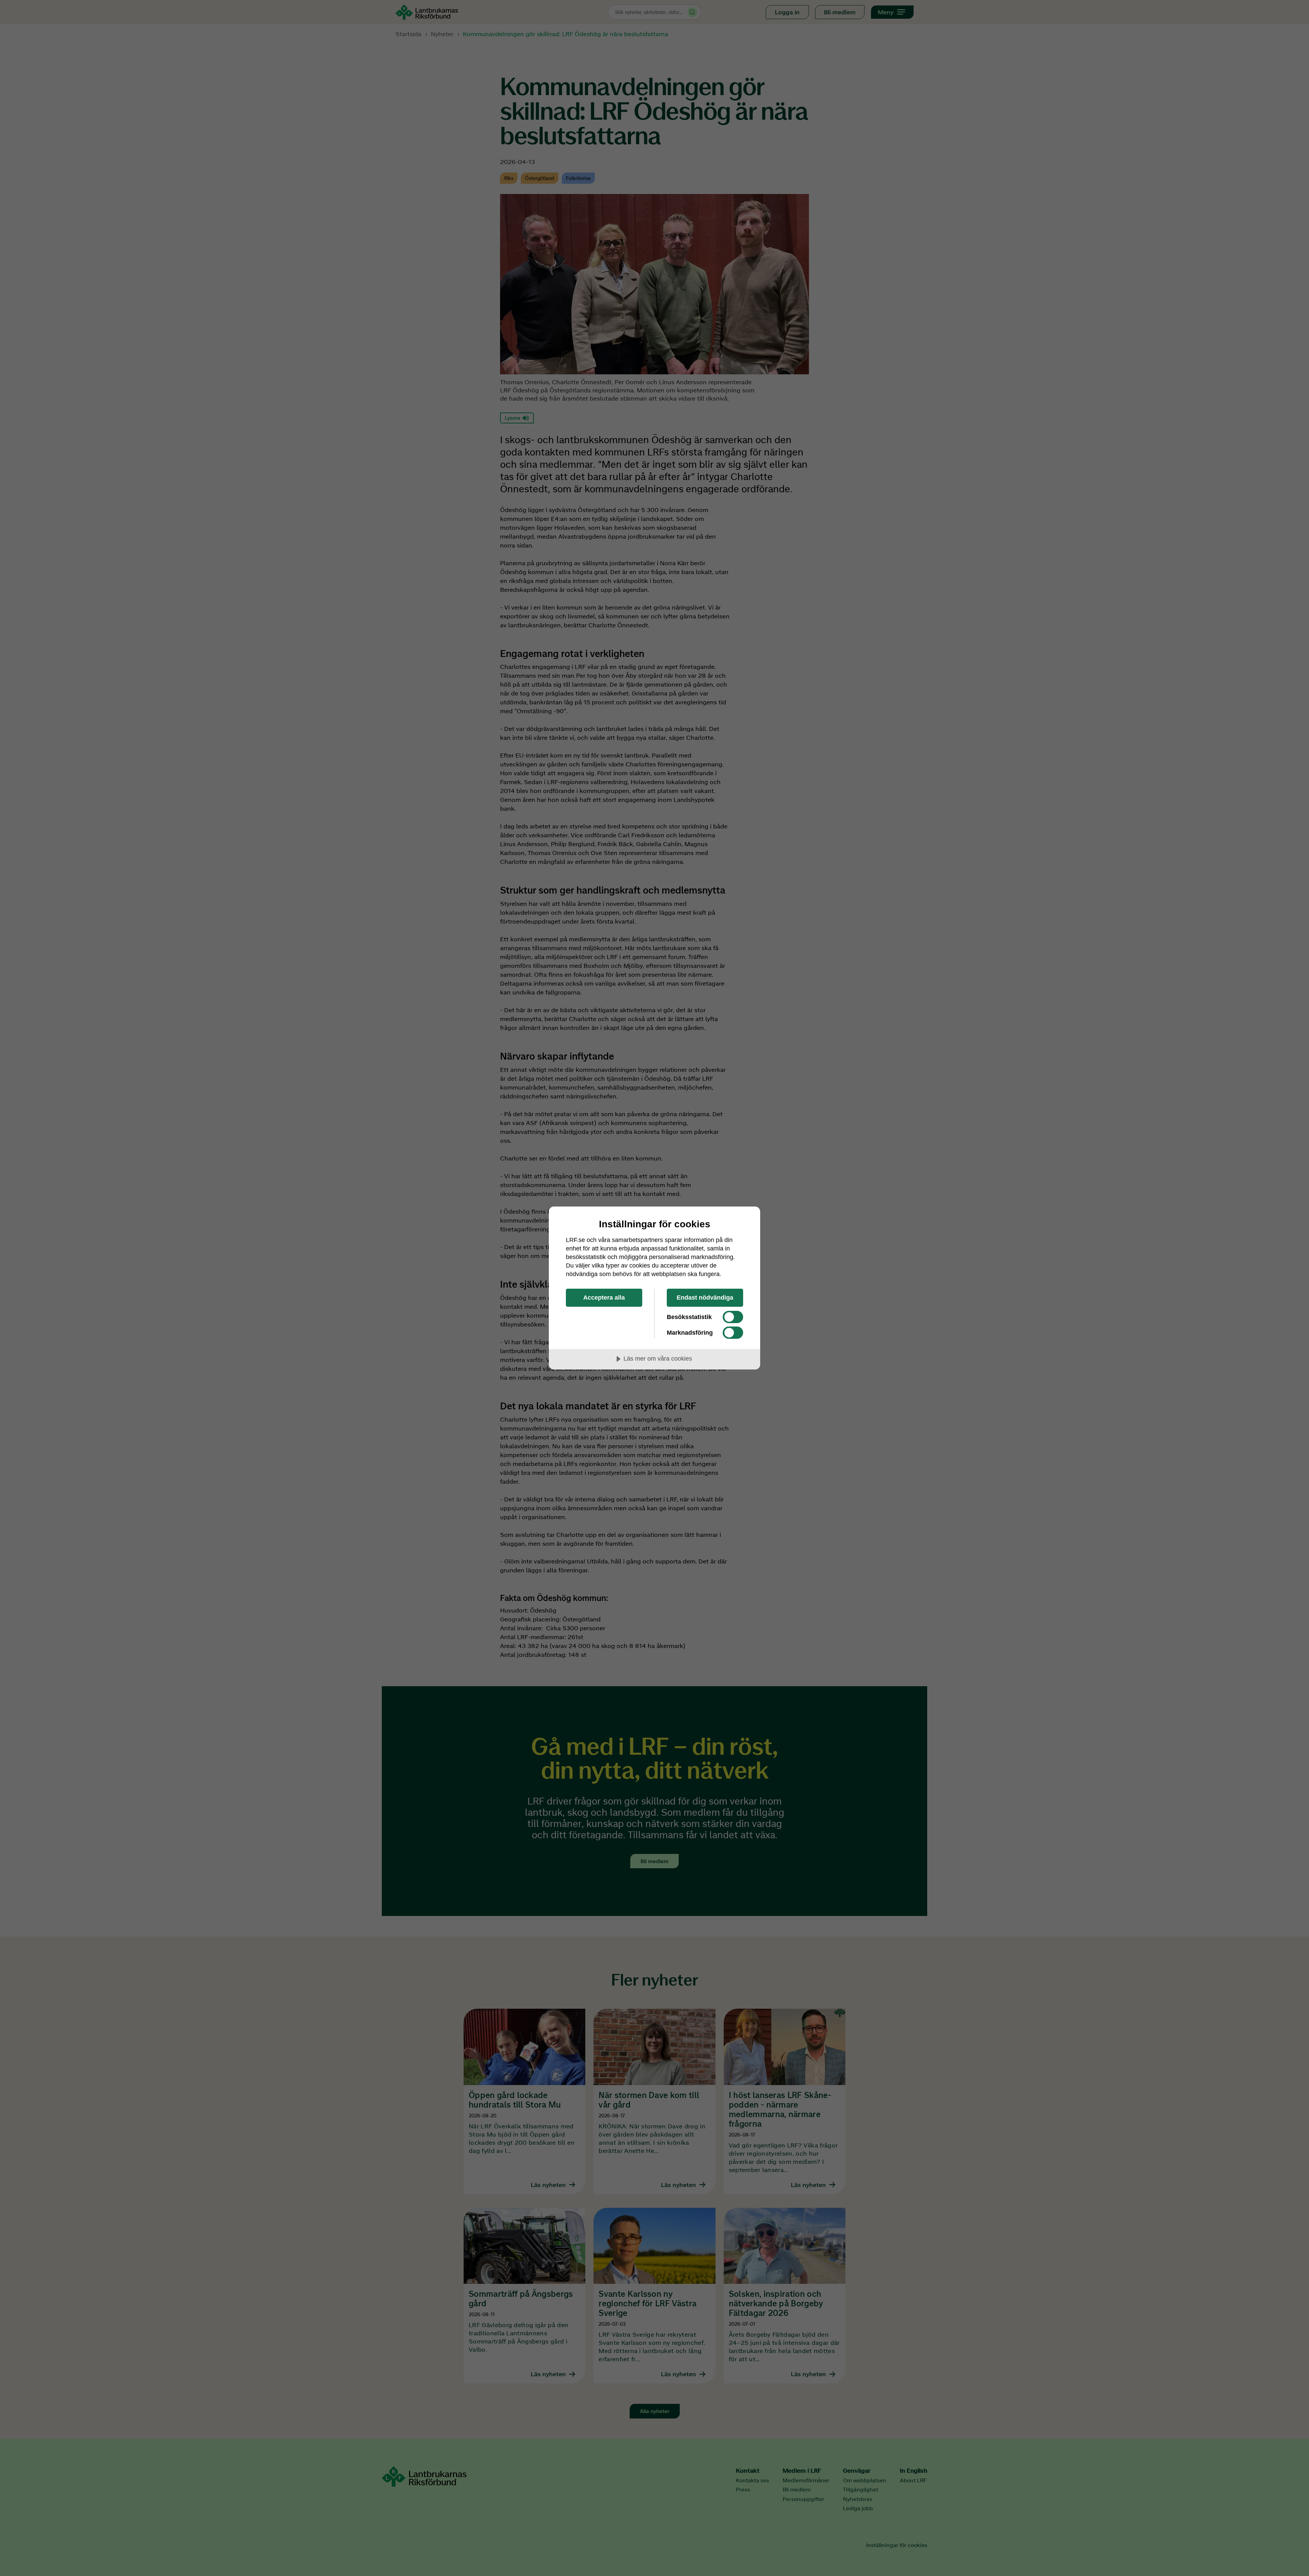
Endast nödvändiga (705, 1298)
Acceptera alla (604, 1298)
